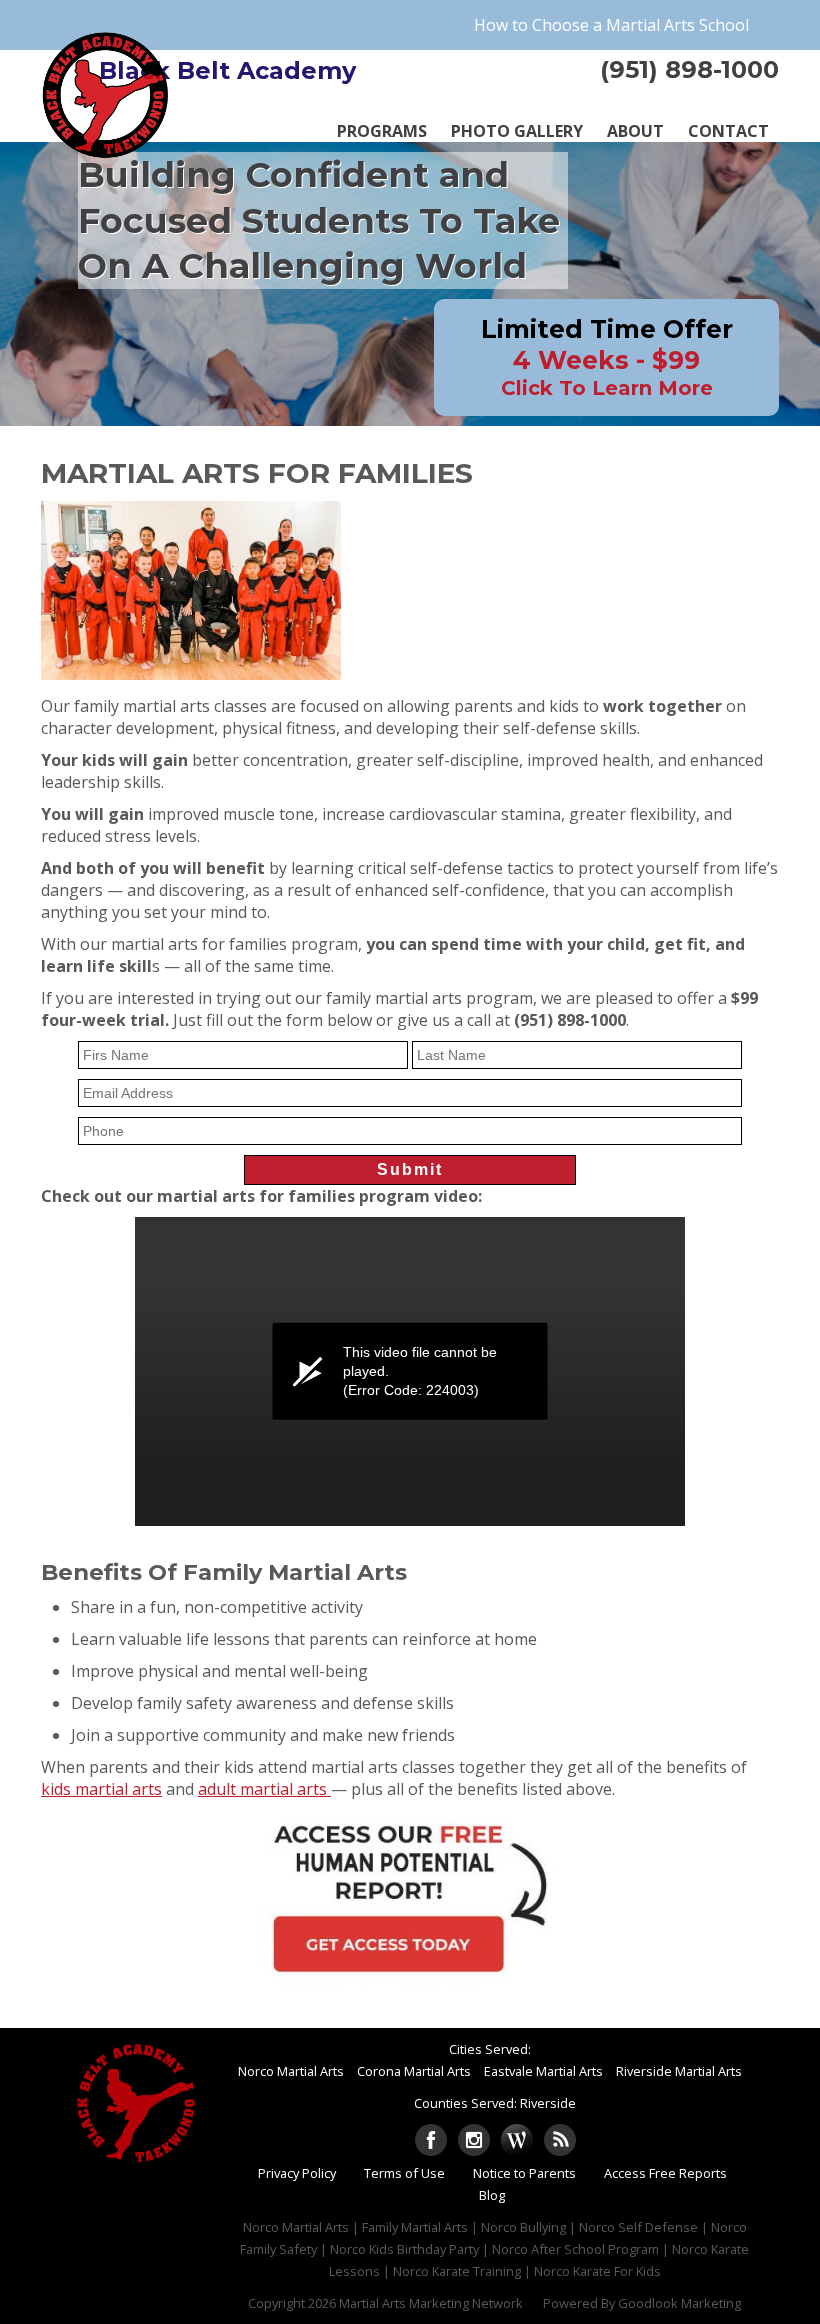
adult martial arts (264, 1789)
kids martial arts (101, 1789)
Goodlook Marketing (679, 2303)
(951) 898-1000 (689, 69)
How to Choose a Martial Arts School (611, 25)
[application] (410, 1371)
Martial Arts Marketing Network (431, 2303)
